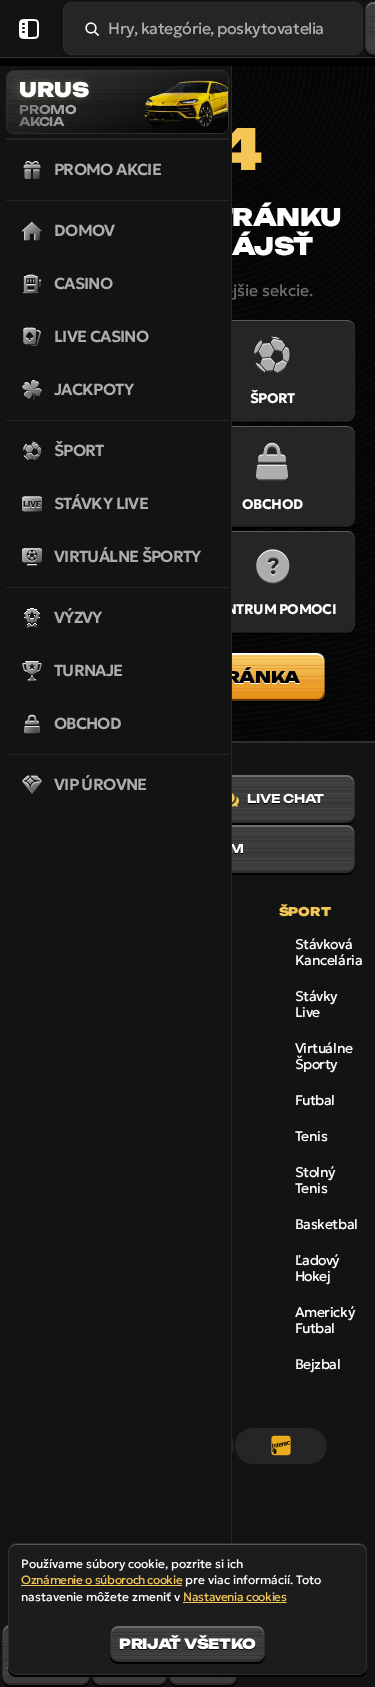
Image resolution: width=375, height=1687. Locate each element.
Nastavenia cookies (235, 1597)
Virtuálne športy (324, 1056)
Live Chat (285, 798)
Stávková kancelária (329, 952)
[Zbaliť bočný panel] (28, 28)
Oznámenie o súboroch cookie (101, 1579)
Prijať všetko (187, 1643)
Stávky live (316, 1004)
